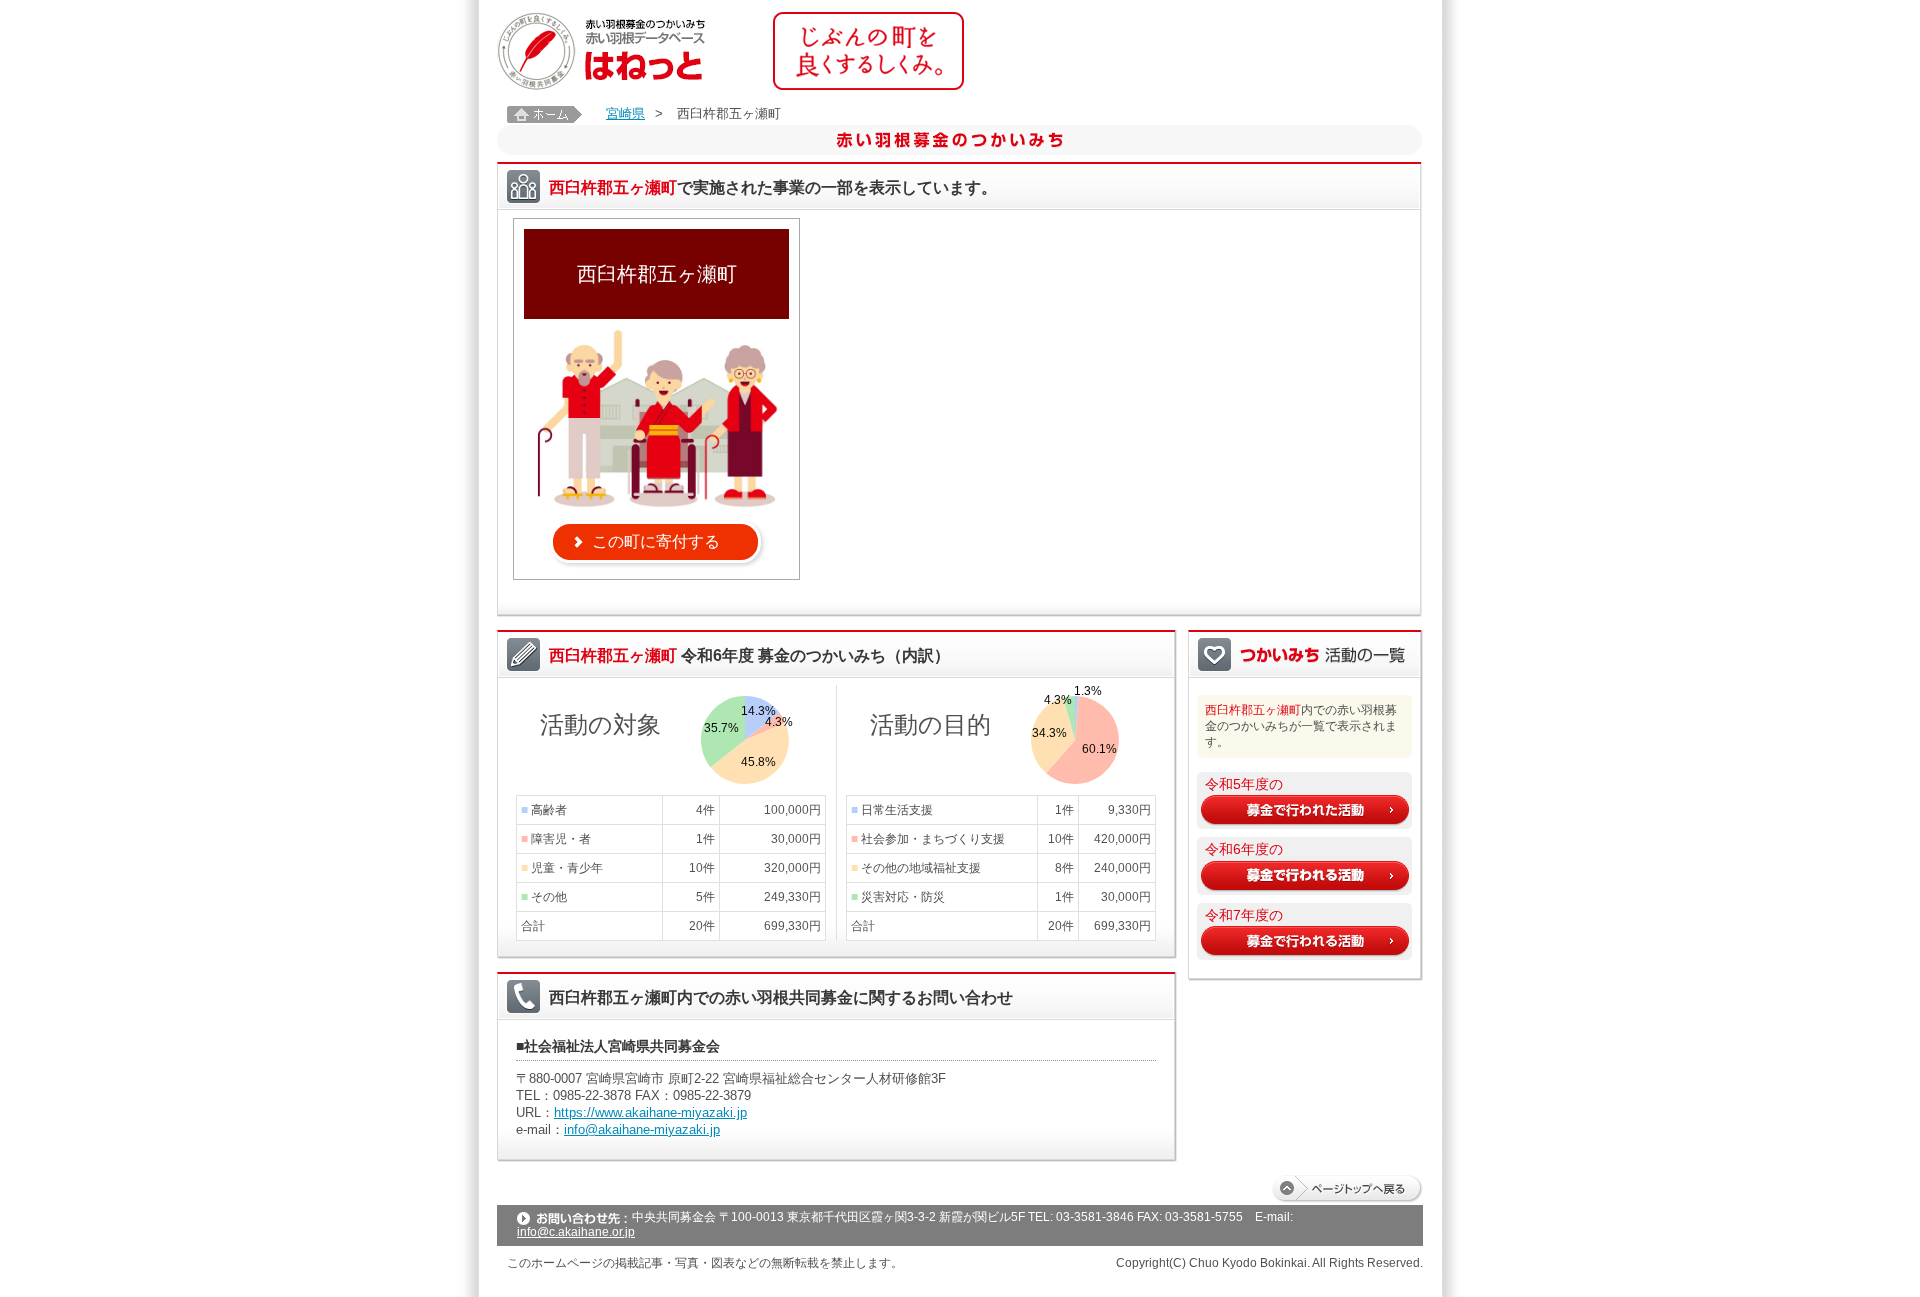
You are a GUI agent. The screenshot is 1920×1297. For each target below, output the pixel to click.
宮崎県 (625, 113)
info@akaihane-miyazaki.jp (642, 1129)
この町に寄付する (656, 541)
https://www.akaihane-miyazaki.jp (650, 1112)
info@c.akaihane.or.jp (576, 1232)
